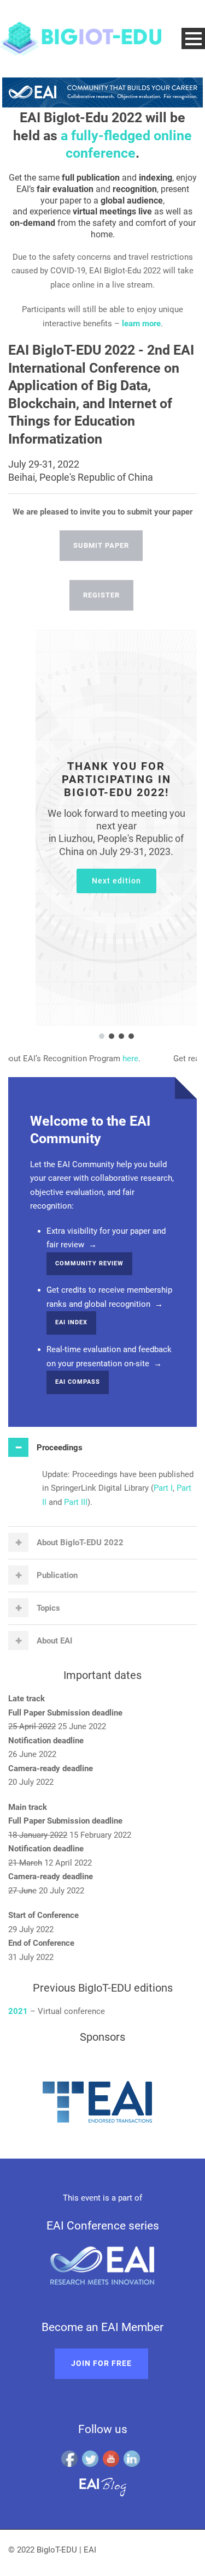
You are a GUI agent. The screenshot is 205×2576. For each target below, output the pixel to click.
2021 (18, 2011)
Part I (163, 1488)
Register (101, 595)
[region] (102, 835)
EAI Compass (78, 1382)
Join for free (101, 2363)
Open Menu (193, 38)
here (116, 1059)
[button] (102, 1036)
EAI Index (71, 1322)
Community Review (89, 1263)
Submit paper (101, 545)
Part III (76, 1502)
